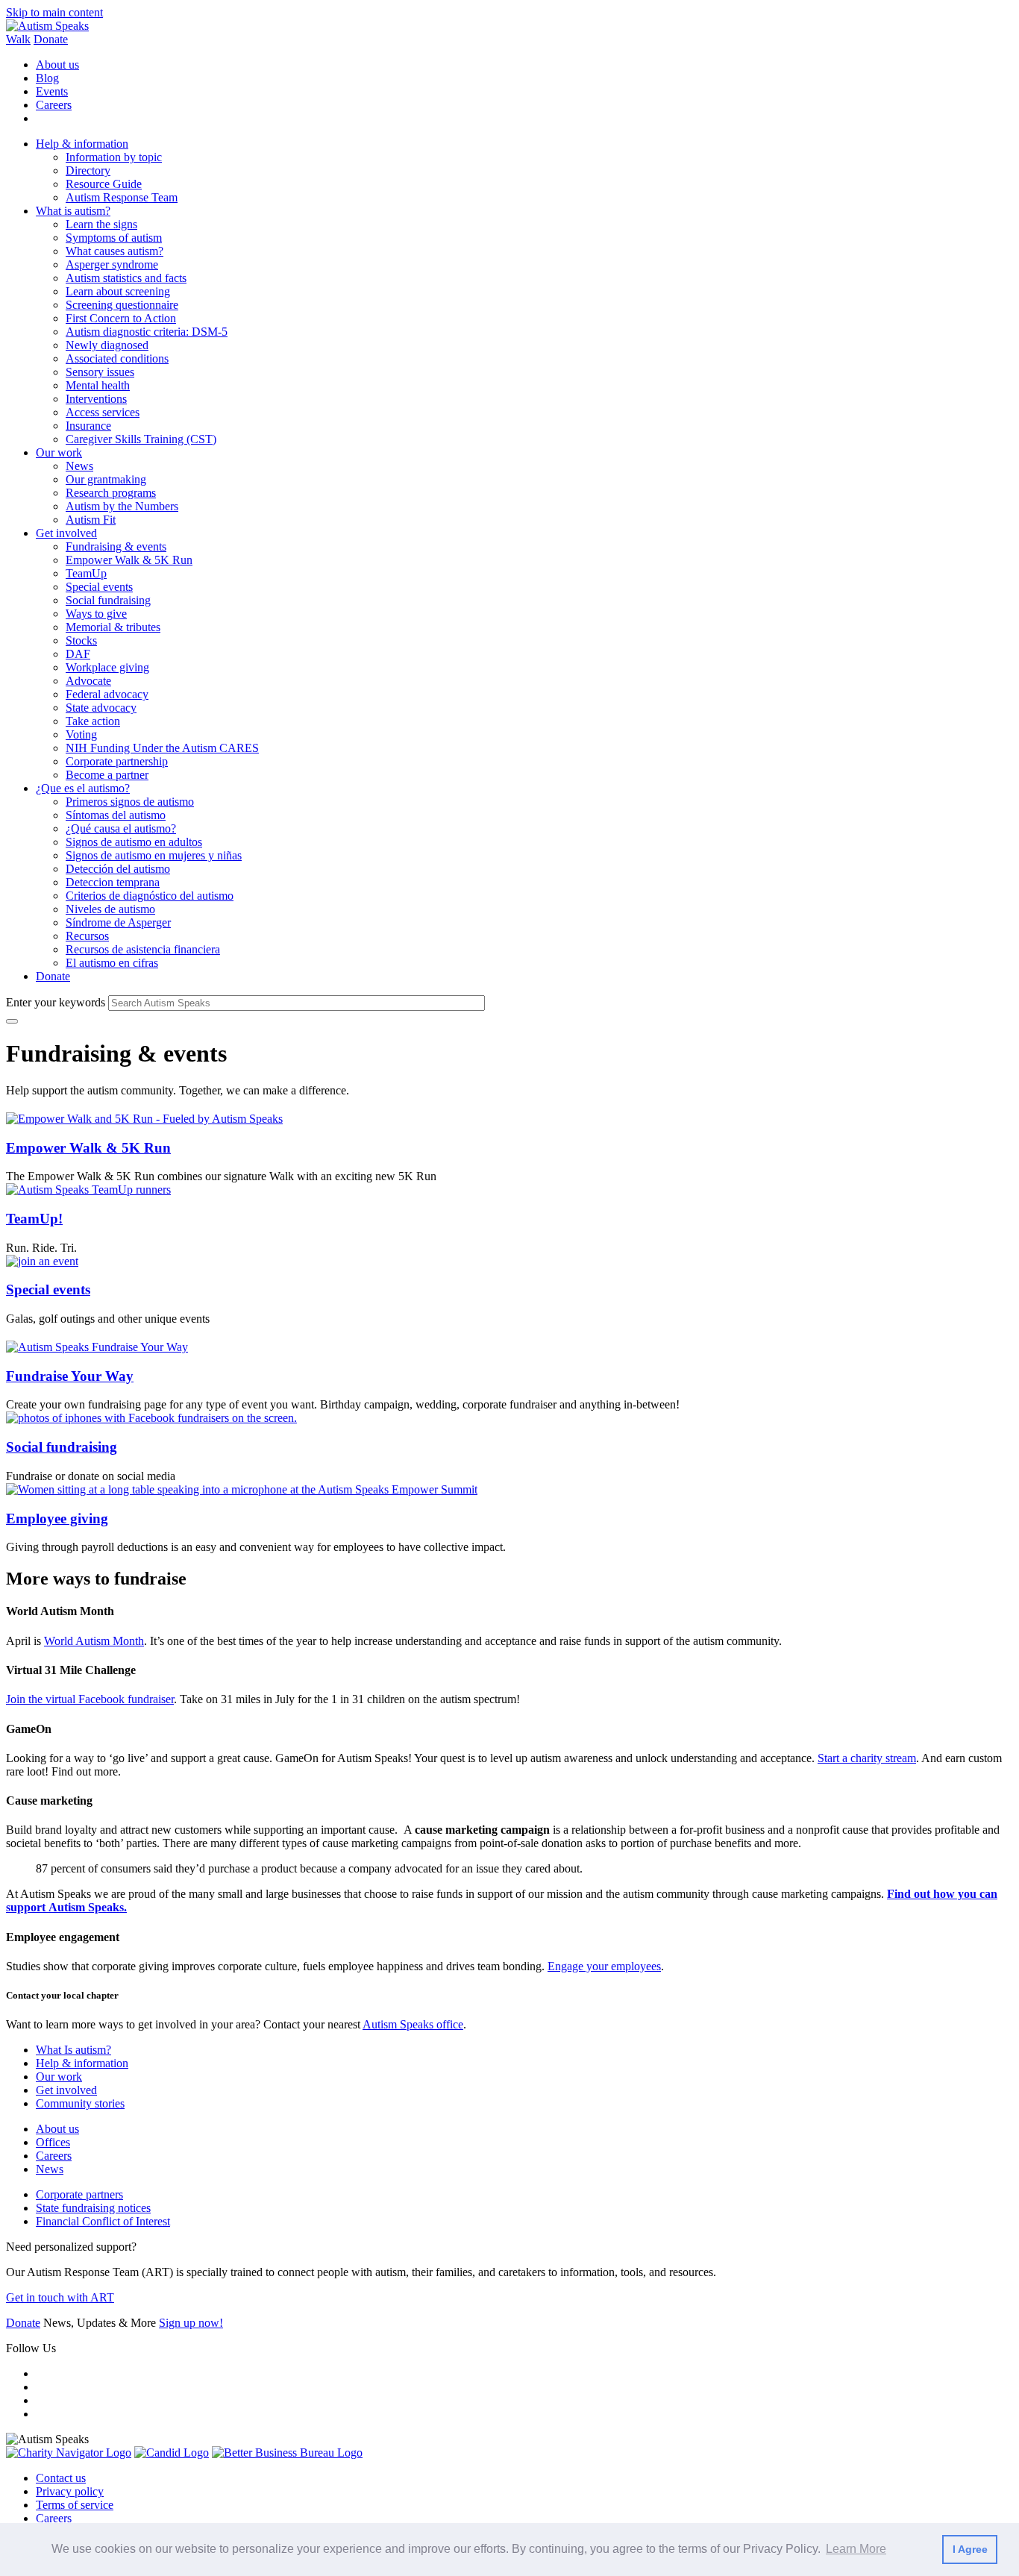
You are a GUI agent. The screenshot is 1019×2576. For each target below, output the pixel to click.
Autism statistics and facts (126, 278)
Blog (47, 78)
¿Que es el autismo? (83, 788)
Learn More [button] (856, 2549)
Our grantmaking (106, 479)
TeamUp (86, 573)
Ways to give (96, 614)
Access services (103, 412)
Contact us (61, 2478)
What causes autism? (115, 251)
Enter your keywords (56, 1002)
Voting (81, 734)
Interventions (96, 399)
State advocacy (101, 708)
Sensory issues (100, 372)
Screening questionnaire (122, 305)
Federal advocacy (107, 694)
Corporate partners (79, 2194)
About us (57, 65)
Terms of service (75, 2505)
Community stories (80, 2103)
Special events (99, 587)
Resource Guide (104, 184)
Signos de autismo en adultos (134, 842)
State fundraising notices (93, 2208)
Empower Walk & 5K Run (129, 560)
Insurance (88, 426)
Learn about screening (118, 291)
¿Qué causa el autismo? (121, 828)
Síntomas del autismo (116, 815)
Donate (51, 39)
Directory (88, 170)
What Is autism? (73, 2050)
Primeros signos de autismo (130, 802)
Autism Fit (91, 520)
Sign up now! (191, 2323)
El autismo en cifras (112, 963)
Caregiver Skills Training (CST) (141, 439)
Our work (59, 452)
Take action (93, 721)
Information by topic (114, 157)
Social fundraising (108, 600)
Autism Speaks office (413, 2024)
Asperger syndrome (112, 264)
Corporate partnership (117, 761)
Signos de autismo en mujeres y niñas (154, 855)
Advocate (88, 681)
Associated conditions (117, 358)
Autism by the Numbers (122, 506)
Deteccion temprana (113, 882)
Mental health (98, 385)
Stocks (81, 640)
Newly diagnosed (107, 345)
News (79, 466)
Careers (54, 105)
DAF (78, 654)
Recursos (87, 936)
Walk (18, 39)
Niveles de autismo (110, 909)
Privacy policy (70, 2491)
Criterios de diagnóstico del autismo (150, 896)
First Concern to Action (121, 318)
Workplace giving (107, 667)
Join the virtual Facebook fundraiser (90, 1699)
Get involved (66, 533)
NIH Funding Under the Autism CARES (162, 748)
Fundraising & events (116, 546)
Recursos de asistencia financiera (143, 949)
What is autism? (73, 211)
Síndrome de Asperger (118, 922)
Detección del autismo (118, 869)
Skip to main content (54, 12)
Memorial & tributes (113, 627)
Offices (53, 2142)
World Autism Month (94, 1641)
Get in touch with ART (60, 2297)
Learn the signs (101, 224)
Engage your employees (604, 1966)
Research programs (111, 493)
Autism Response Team (122, 197)
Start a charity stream (867, 1758)
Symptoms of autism (114, 238)
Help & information (82, 144)
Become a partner (107, 775)
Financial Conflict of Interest (103, 2221)
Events (52, 91)
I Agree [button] (970, 2549)
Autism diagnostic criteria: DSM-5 (147, 332)
